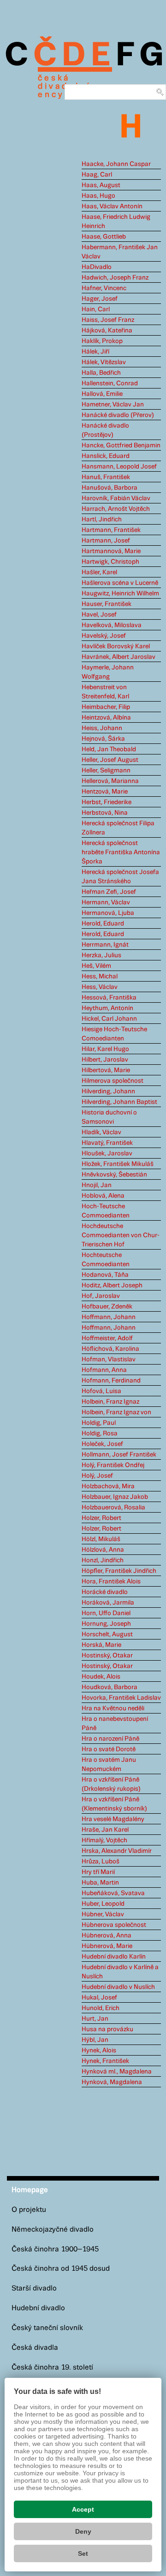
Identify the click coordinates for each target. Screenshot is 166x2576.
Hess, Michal (100, 977)
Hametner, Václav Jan (113, 405)
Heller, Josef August (110, 760)
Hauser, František (107, 604)
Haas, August (101, 185)
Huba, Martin (100, 1883)
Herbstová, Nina (105, 813)
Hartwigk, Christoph (110, 562)
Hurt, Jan (95, 2019)
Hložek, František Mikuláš (118, 1164)
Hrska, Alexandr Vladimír (117, 1851)
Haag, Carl (97, 175)
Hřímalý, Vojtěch (104, 1840)
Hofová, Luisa (101, 1391)
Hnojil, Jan (97, 1185)
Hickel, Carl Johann (109, 1019)
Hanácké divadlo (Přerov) (118, 415)
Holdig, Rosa (100, 1434)
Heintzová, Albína (106, 718)
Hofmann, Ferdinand (111, 1381)
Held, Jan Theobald (109, 749)
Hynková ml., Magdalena (117, 2072)
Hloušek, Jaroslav (107, 1154)
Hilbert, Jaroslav (105, 1060)
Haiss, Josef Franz (108, 320)
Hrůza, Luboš (101, 1862)
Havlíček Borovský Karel (116, 646)
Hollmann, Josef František (119, 1455)
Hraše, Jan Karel (105, 1830)
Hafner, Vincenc (104, 288)
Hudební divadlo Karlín (114, 1957)
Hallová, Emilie (102, 394)
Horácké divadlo (105, 1592)
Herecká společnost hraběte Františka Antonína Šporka (121, 852)
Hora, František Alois (111, 1582)
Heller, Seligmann (106, 771)
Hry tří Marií (98, 1872)
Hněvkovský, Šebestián (114, 1175)
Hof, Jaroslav (101, 1296)
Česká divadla (35, 2348)
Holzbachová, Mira (108, 1486)
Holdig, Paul (99, 1423)
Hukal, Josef (99, 1998)
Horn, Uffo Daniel (106, 1613)
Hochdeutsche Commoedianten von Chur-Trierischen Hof (121, 1235)
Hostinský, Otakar (107, 1656)
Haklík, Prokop (102, 341)
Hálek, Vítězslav (104, 362)
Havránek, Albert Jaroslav (119, 657)
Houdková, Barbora (110, 1687)
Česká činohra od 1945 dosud (61, 2269)
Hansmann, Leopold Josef (119, 467)
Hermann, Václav (106, 902)
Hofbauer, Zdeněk (107, 1307)
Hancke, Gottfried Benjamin (121, 446)
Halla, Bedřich (101, 373)
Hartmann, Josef (106, 541)
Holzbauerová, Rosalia (113, 1508)
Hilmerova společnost (113, 1081)
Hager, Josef (100, 299)
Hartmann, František (111, 530)
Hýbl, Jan (95, 2040)
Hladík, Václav (101, 1132)
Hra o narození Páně (110, 1739)
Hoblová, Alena (103, 1196)
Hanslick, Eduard (106, 456)
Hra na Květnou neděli (113, 1708)
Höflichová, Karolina (110, 1349)
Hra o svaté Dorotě (109, 1749)
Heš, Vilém (96, 966)
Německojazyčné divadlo (53, 2230)
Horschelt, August (107, 1634)
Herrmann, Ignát (105, 945)
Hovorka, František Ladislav (121, 1698)
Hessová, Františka (109, 998)
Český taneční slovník (47, 2328)
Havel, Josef (99, 615)
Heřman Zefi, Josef (109, 892)
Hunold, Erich (101, 2008)
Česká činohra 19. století (52, 2368)
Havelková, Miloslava (112, 625)
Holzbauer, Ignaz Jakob (115, 1497)
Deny (83, 2531)
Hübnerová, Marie (107, 1946)
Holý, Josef (97, 1476)
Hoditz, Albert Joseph (112, 1285)
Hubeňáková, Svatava (113, 1893)
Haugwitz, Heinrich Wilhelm (120, 594)
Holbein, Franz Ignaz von (116, 1412)
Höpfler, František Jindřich (119, 1571)
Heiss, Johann (102, 728)
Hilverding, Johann (108, 1091)
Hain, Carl (96, 309)
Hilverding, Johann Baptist (119, 1102)
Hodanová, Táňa (105, 1275)
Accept (83, 2509)
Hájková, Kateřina (107, 331)
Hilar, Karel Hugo (105, 1049)
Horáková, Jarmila (108, 1603)
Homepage (30, 2190)
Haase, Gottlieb (104, 237)
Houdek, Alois (101, 1677)
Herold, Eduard (103, 924)
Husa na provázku (107, 2029)
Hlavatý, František (107, 1143)
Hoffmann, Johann (109, 1317)
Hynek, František (105, 2061)
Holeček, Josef (102, 1444)
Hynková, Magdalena (112, 2082)
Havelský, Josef (104, 636)
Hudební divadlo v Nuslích (118, 1987)
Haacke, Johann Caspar (116, 164)
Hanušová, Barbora (110, 488)
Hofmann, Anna (104, 1370)
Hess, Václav (100, 987)
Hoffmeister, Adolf (107, 1338)
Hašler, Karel (99, 572)
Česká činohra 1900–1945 (55, 2249)
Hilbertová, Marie (106, 1070)
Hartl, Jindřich (102, 520)
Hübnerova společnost (114, 1925)
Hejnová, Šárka (103, 739)
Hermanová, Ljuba (108, 913)
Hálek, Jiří (95, 352)
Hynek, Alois (99, 2051)
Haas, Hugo (98, 196)
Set (83, 2553)
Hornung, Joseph (106, 1624)
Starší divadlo (34, 2288)
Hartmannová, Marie (111, 551)
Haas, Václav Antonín (112, 206)
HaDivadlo (97, 267)
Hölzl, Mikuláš (101, 1539)
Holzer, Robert (101, 1518)
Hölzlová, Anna (103, 1550)
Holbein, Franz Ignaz (110, 1402)
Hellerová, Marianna (110, 781)
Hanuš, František (106, 477)
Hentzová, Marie (105, 792)
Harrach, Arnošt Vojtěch (116, 509)
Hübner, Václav (103, 1914)
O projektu (29, 2210)
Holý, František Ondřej (113, 1465)
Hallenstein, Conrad (110, 383)
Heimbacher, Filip (106, 707)
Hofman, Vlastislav (109, 1359)
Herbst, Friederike (107, 802)
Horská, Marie (101, 1645)
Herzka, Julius (101, 955)
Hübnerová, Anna (107, 1936)
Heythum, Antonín (107, 1008)
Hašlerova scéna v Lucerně (120, 583)
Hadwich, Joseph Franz (115, 278)
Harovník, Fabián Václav (116, 498)
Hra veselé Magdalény (113, 1819)
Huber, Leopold (103, 1904)
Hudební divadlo (38, 2308)
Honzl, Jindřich (103, 1560)
